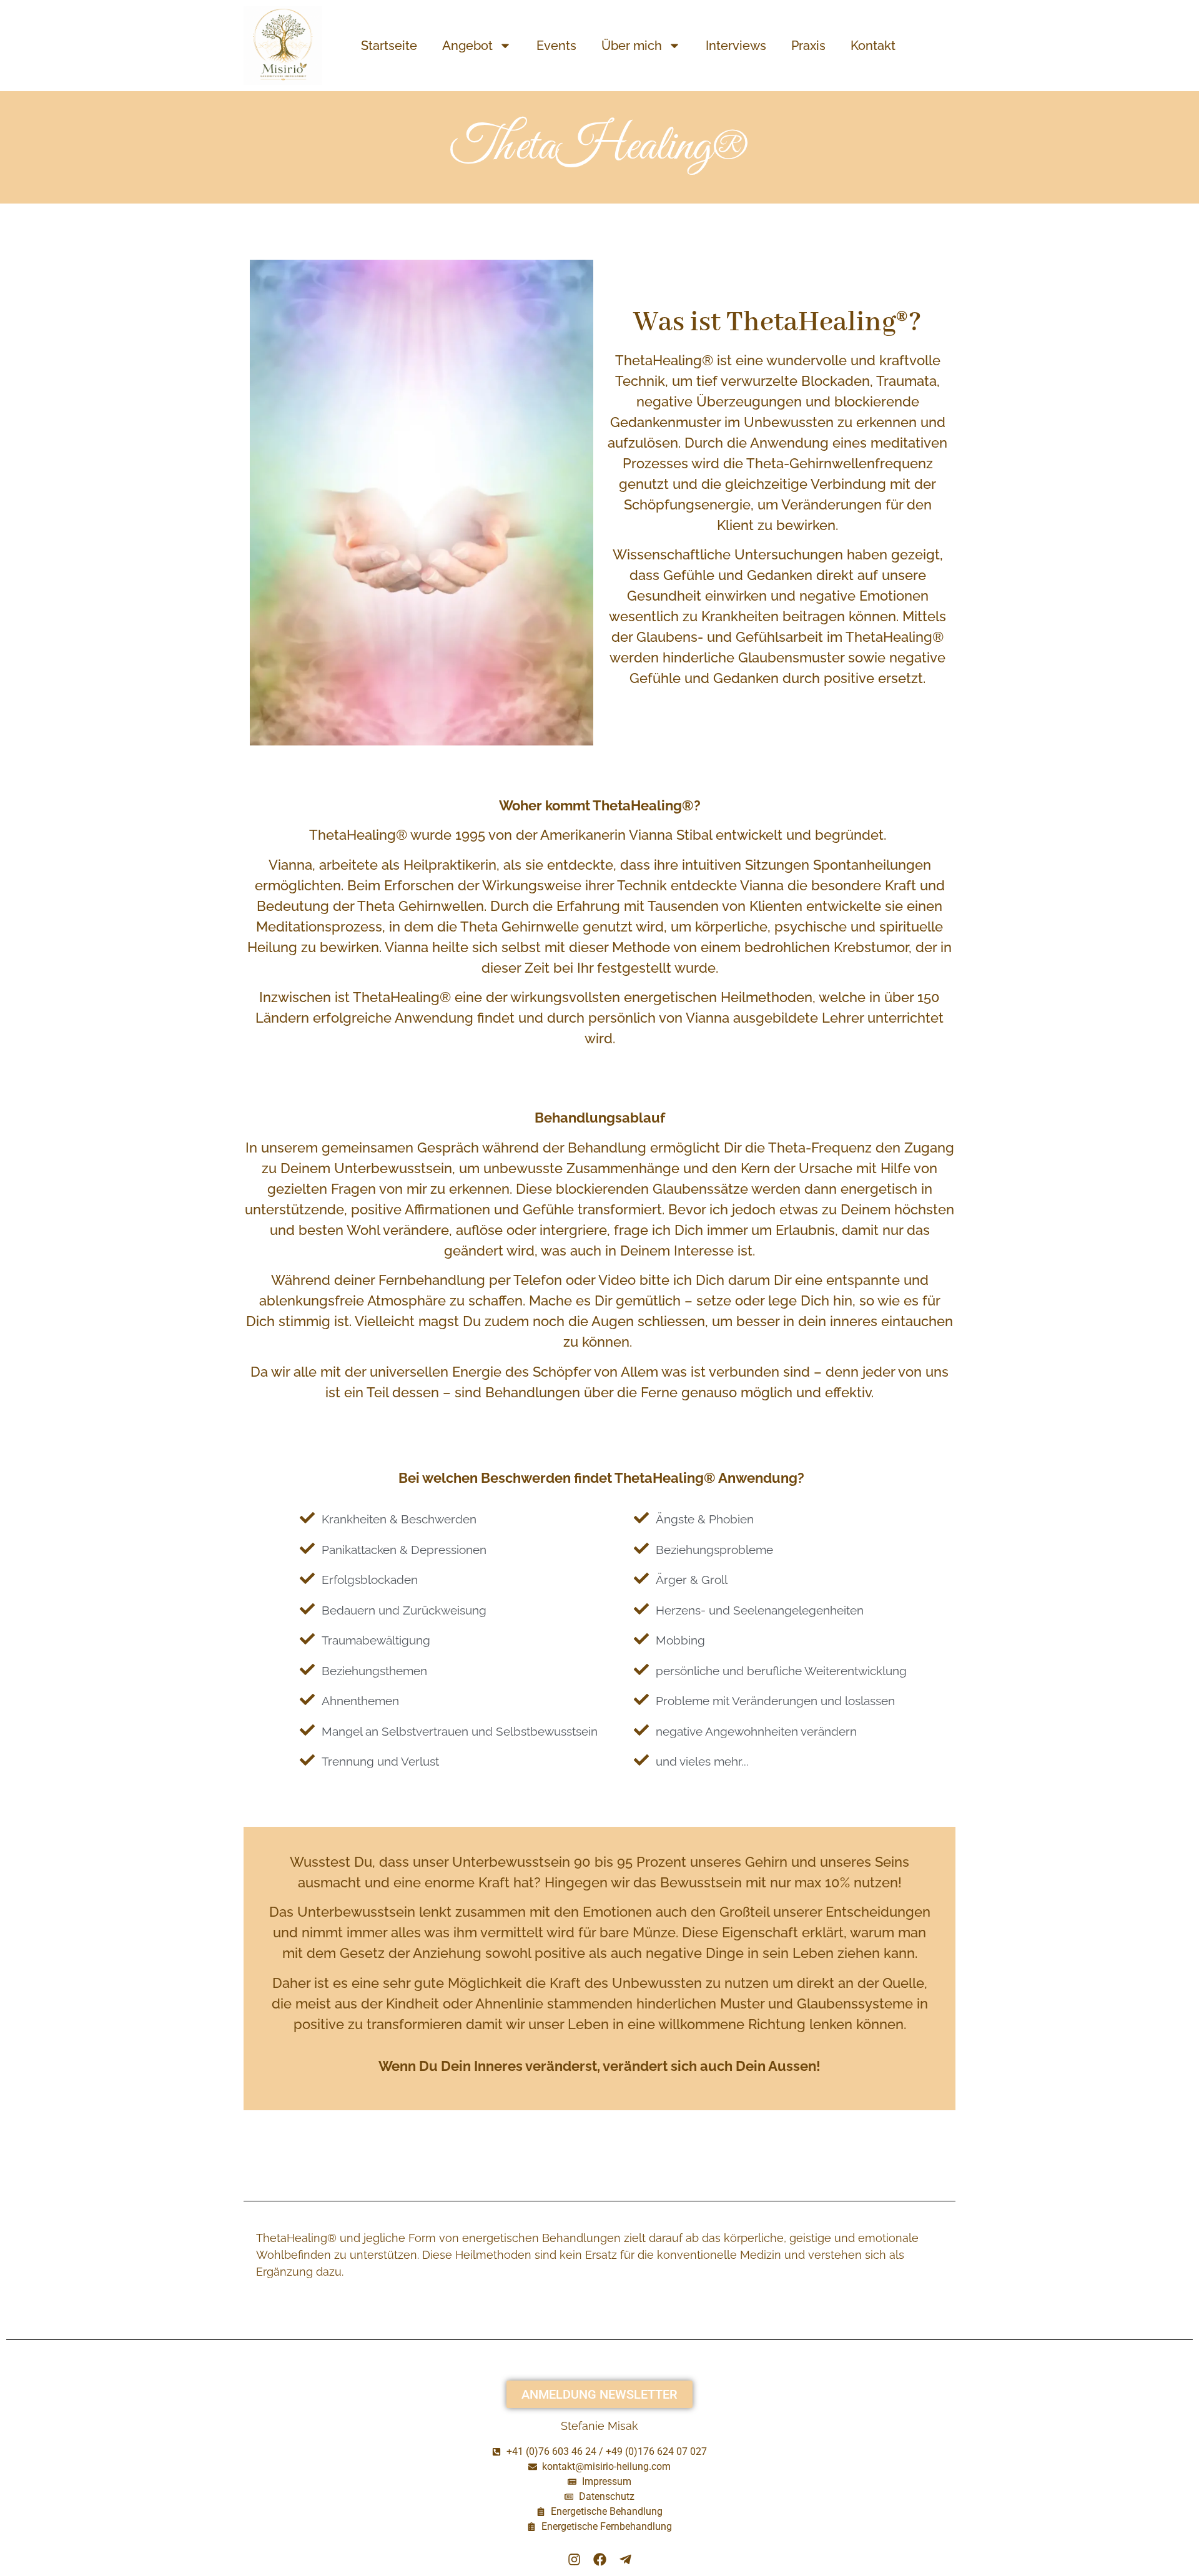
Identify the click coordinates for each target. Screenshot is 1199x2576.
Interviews (736, 46)
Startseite (389, 46)
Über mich (632, 46)
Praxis (808, 46)
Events (556, 46)
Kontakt (873, 46)
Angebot (467, 46)
